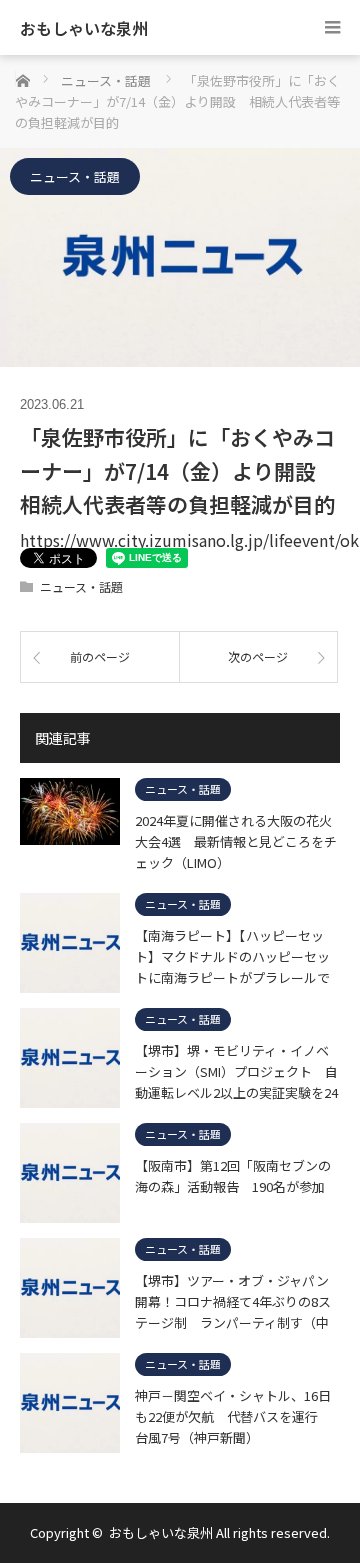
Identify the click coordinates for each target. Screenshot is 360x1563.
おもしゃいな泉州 (84, 28)
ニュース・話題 (75, 176)
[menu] (332, 27)
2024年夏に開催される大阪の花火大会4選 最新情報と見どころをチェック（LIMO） (236, 841)
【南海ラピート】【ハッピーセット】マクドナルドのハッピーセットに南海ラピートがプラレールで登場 (232, 956)
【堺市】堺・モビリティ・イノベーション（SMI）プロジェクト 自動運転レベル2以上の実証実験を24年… (236, 1071)
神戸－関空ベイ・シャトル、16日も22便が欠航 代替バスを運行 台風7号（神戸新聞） (233, 1416)
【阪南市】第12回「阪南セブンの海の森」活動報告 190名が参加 (233, 1176)
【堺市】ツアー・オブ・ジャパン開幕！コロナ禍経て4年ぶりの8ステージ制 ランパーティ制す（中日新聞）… (233, 1301)
